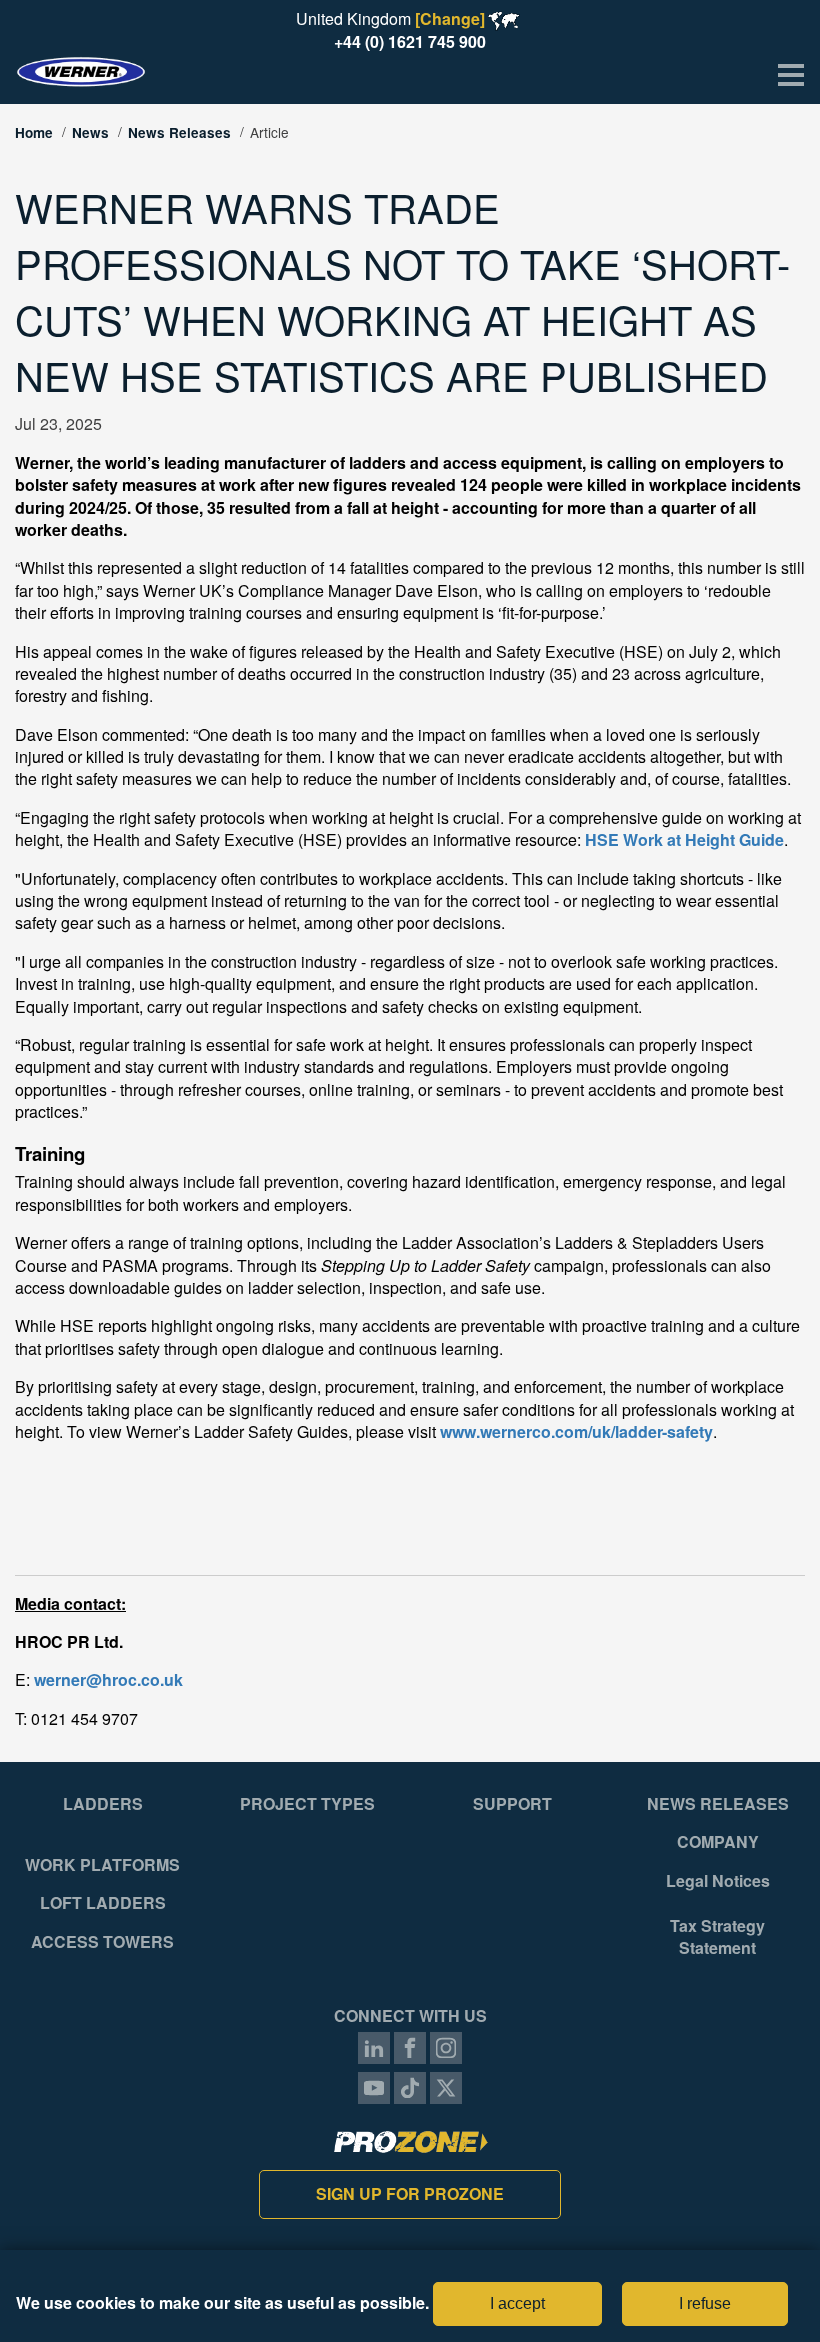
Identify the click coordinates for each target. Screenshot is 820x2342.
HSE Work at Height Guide (684, 839)
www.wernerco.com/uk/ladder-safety (576, 1431)
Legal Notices (718, 1881)
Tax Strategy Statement (717, 1937)
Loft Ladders (103, 1903)
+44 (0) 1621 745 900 (410, 41)
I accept (517, 2303)
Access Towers (102, 1942)
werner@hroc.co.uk (108, 1679)
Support (512, 1804)
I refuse (705, 2303)
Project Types (307, 1804)
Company (718, 1842)
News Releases (179, 132)
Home (34, 132)
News (90, 132)
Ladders (103, 1804)
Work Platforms (102, 1865)
